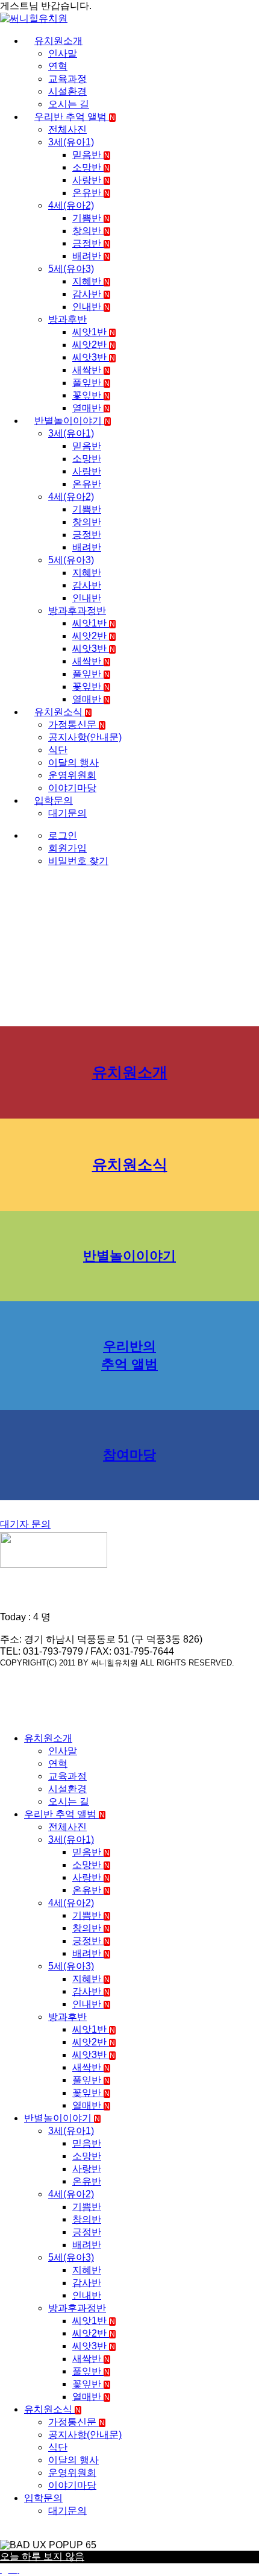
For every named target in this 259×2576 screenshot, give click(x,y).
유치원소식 (63, 712)
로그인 (63, 835)
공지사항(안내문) (85, 737)
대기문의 (67, 813)
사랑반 (91, 180)
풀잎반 (91, 383)
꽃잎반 (91, 395)
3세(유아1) (71, 142)
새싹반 (91, 370)
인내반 (91, 307)
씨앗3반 (94, 357)
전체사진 (67, 129)
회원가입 (67, 848)
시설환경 (67, 91)
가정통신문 (76, 724)
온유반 (91, 193)
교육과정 (67, 79)
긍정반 (91, 243)
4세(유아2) (71, 205)
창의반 (91, 231)
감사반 (91, 294)
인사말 (63, 53)
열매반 (91, 408)
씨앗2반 (94, 345)
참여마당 (129, 1455)
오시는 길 (69, 104)
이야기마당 (72, 788)
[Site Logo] (34, 18)
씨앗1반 (94, 332)
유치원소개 (58, 41)
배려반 (91, 256)
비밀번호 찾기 (78, 861)
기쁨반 (91, 218)
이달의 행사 (73, 762)
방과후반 (67, 319)
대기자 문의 (25, 1524)
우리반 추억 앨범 (75, 117)
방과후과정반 (77, 611)
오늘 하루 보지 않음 (42, 2556)
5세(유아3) (71, 269)
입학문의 (54, 800)
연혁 (58, 66)
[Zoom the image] (129, 1551)
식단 (58, 750)
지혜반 (91, 281)
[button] (7, 1717)
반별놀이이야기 (72, 421)
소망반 (91, 167)
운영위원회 (72, 775)
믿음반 (91, 155)
